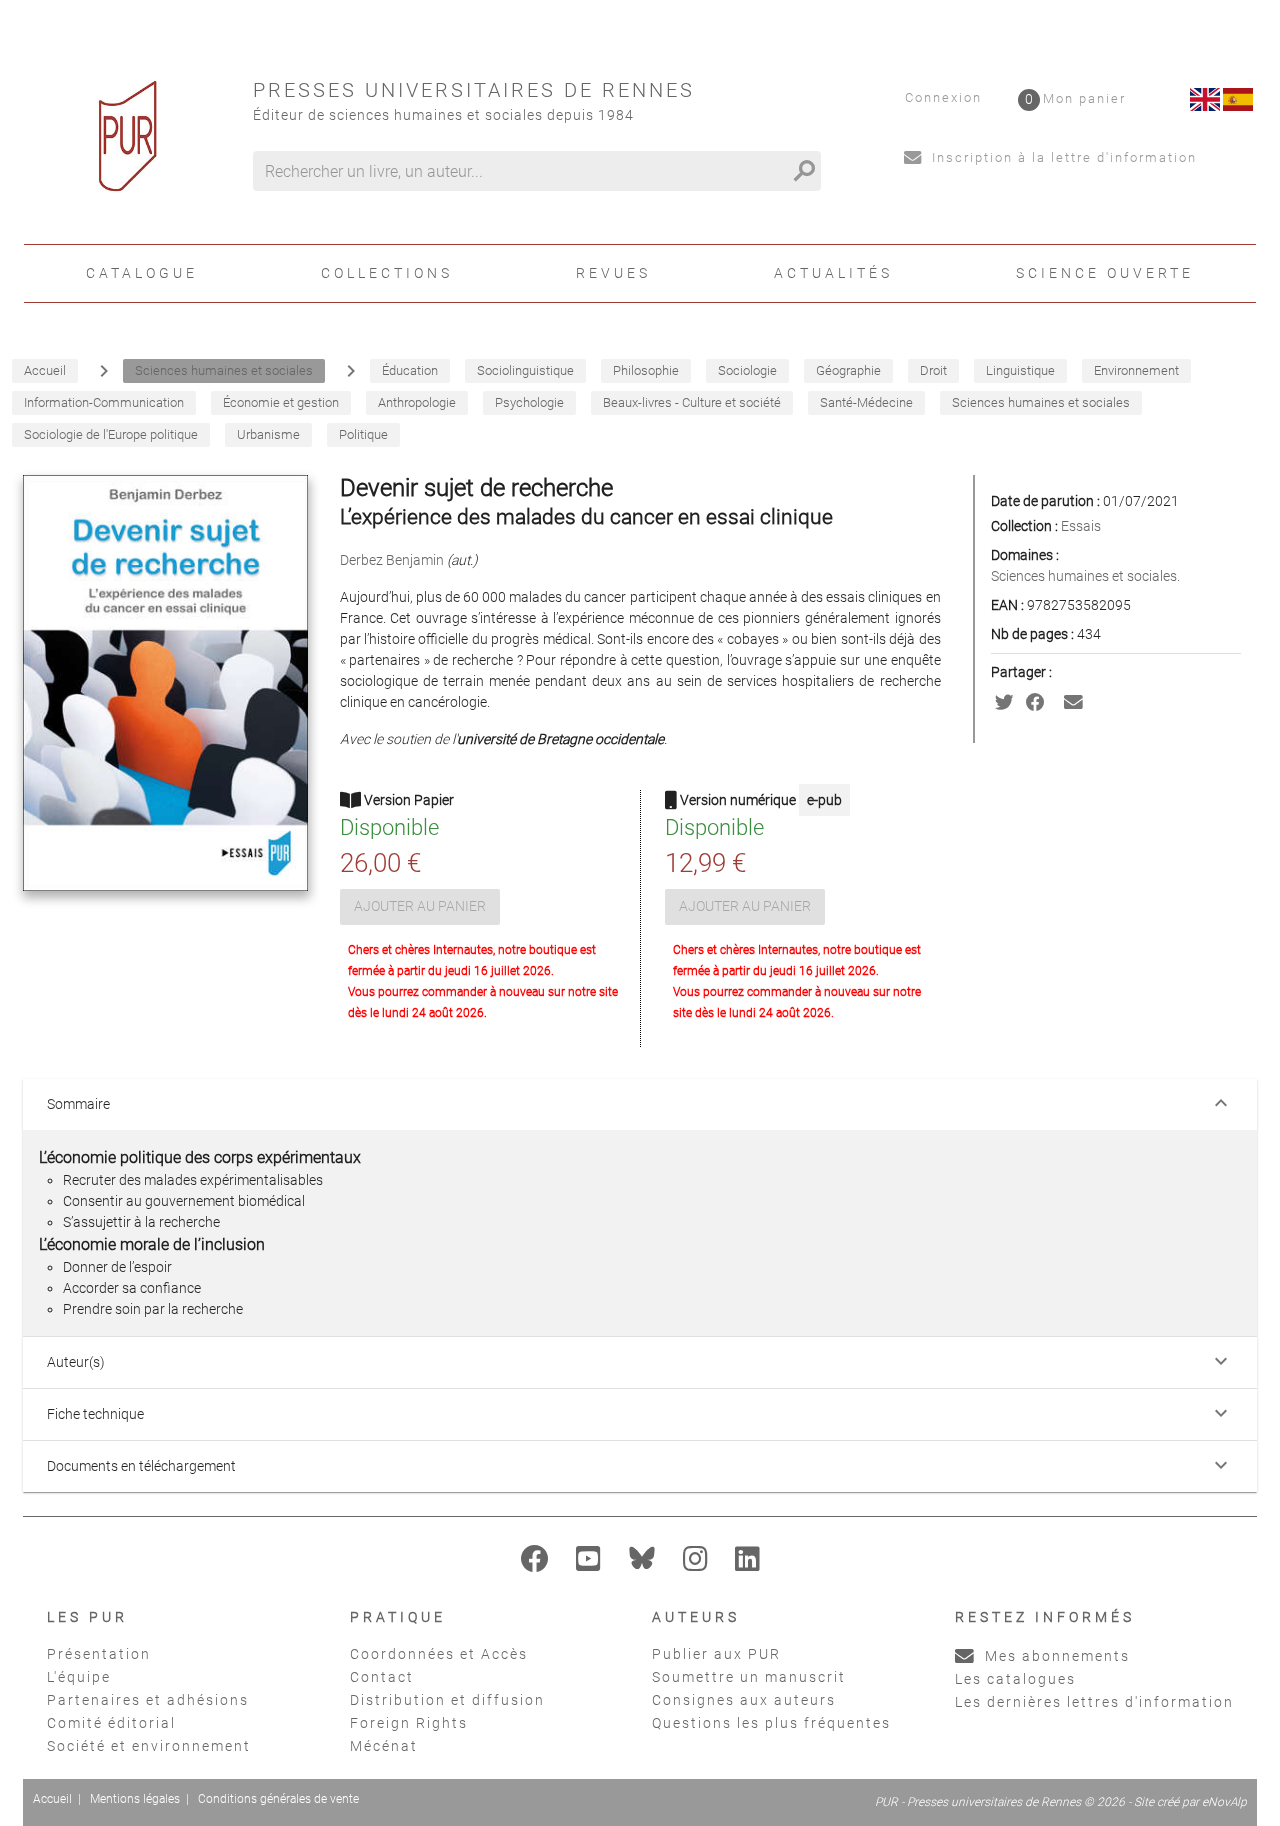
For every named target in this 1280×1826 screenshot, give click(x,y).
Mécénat (384, 1746)
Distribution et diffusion (447, 1700)
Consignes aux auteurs (744, 1700)
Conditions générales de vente (278, 1799)
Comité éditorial (111, 1723)
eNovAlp (1224, 1802)
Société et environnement (149, 1746)
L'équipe (79, 1677)
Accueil (52, 1799)
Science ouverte (1105, 273)
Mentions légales (135, 1799)
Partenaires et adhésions (148, 1700)
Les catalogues (1015, 1679)
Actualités (833, 273)
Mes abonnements (1055, 1656)
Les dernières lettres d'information (1094, 1702)
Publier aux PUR (716, 1654)
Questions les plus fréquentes (771, 1723)
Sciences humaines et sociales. (1085, 576)
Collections (387, 273)
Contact (382, 1677)
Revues (613, 273)
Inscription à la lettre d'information (1062, 157)
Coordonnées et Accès (439, 1654)
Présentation (99, 1654)
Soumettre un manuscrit (749, 1677)
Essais (1081, 526)
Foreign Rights (409, 1723)
